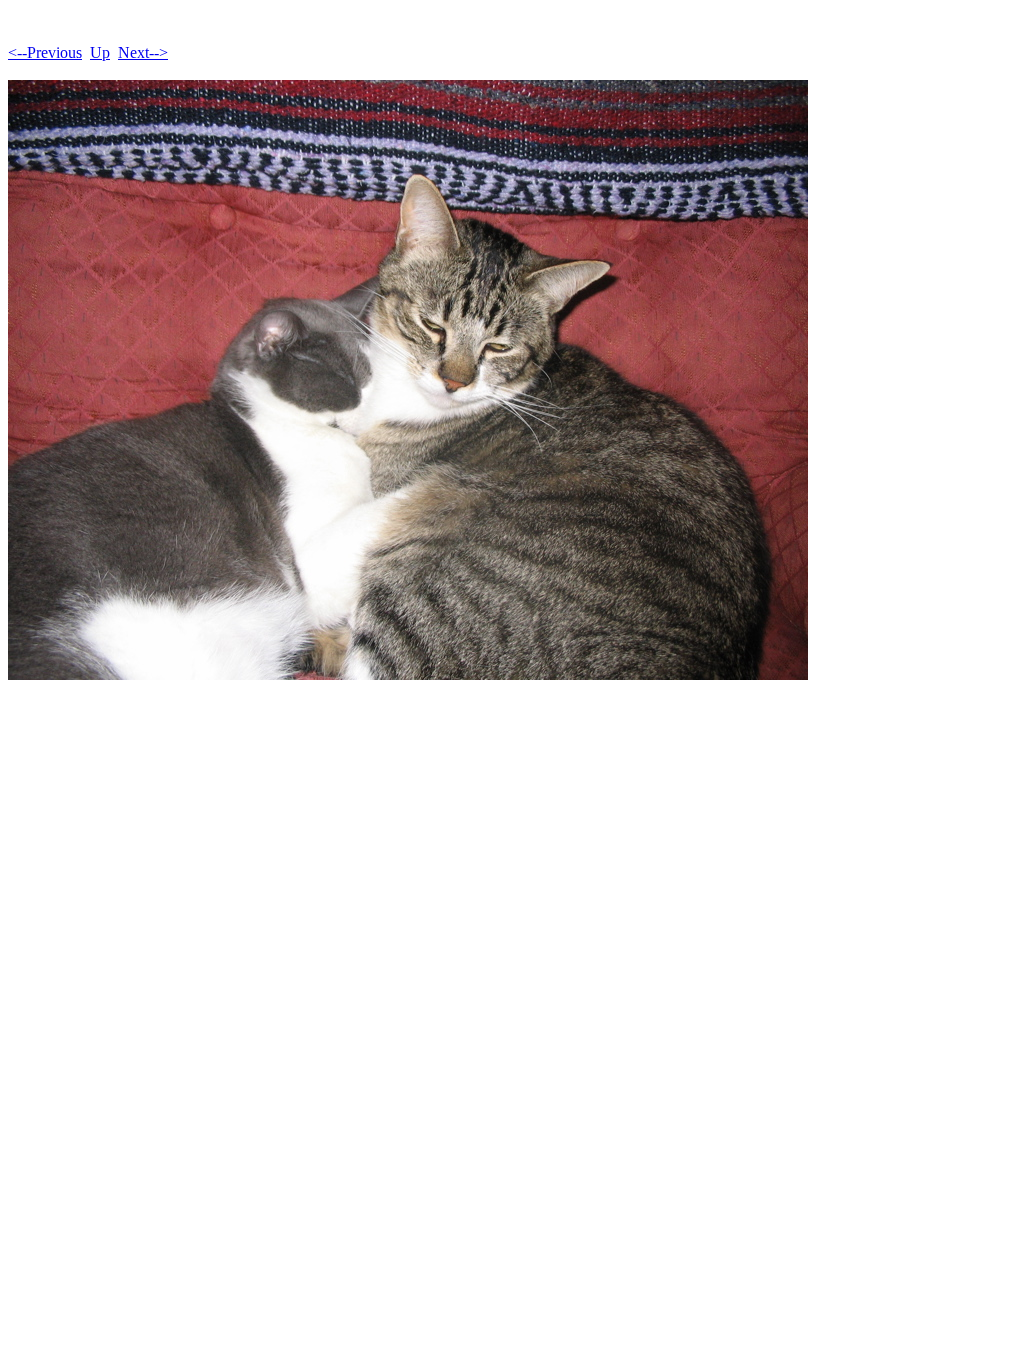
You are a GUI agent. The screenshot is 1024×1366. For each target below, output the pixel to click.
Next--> (143, 52)
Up (100, 52)
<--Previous (45, 52)
